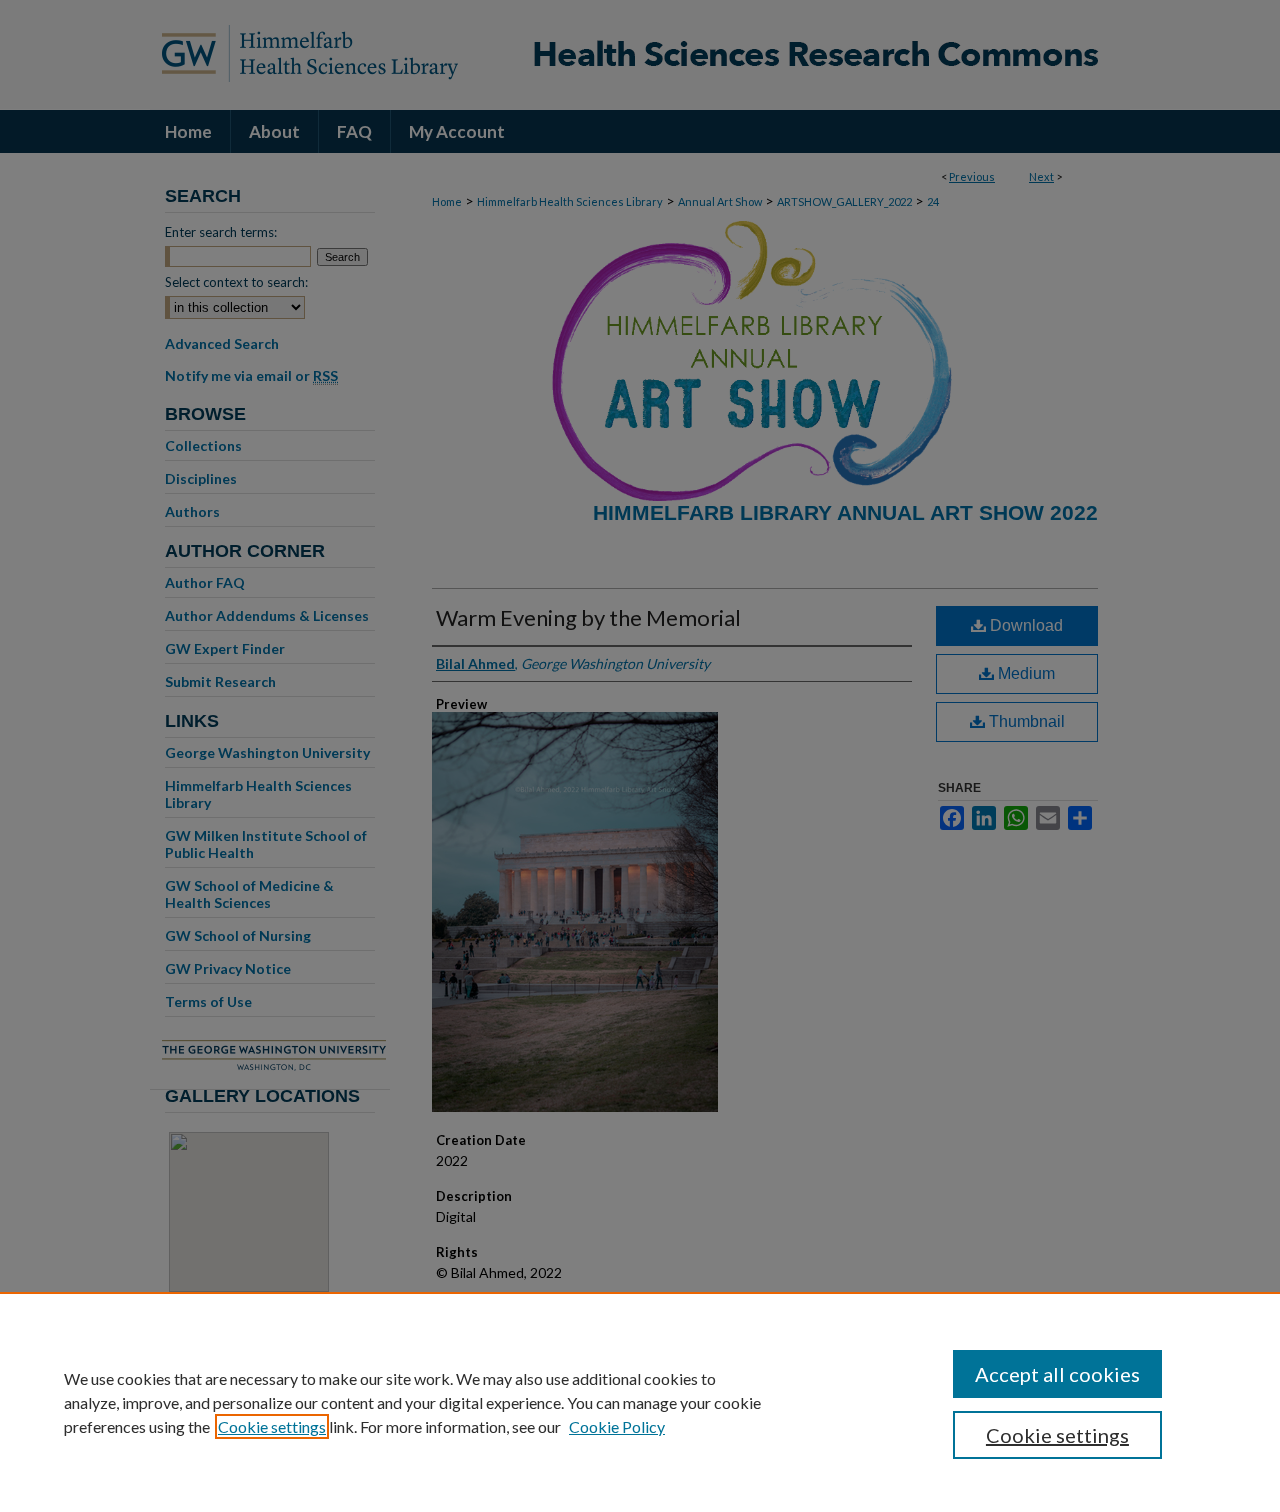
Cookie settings (272, 1426)
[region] (640, 1402)
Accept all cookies (1057, 1374)
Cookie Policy (617, 1426)
